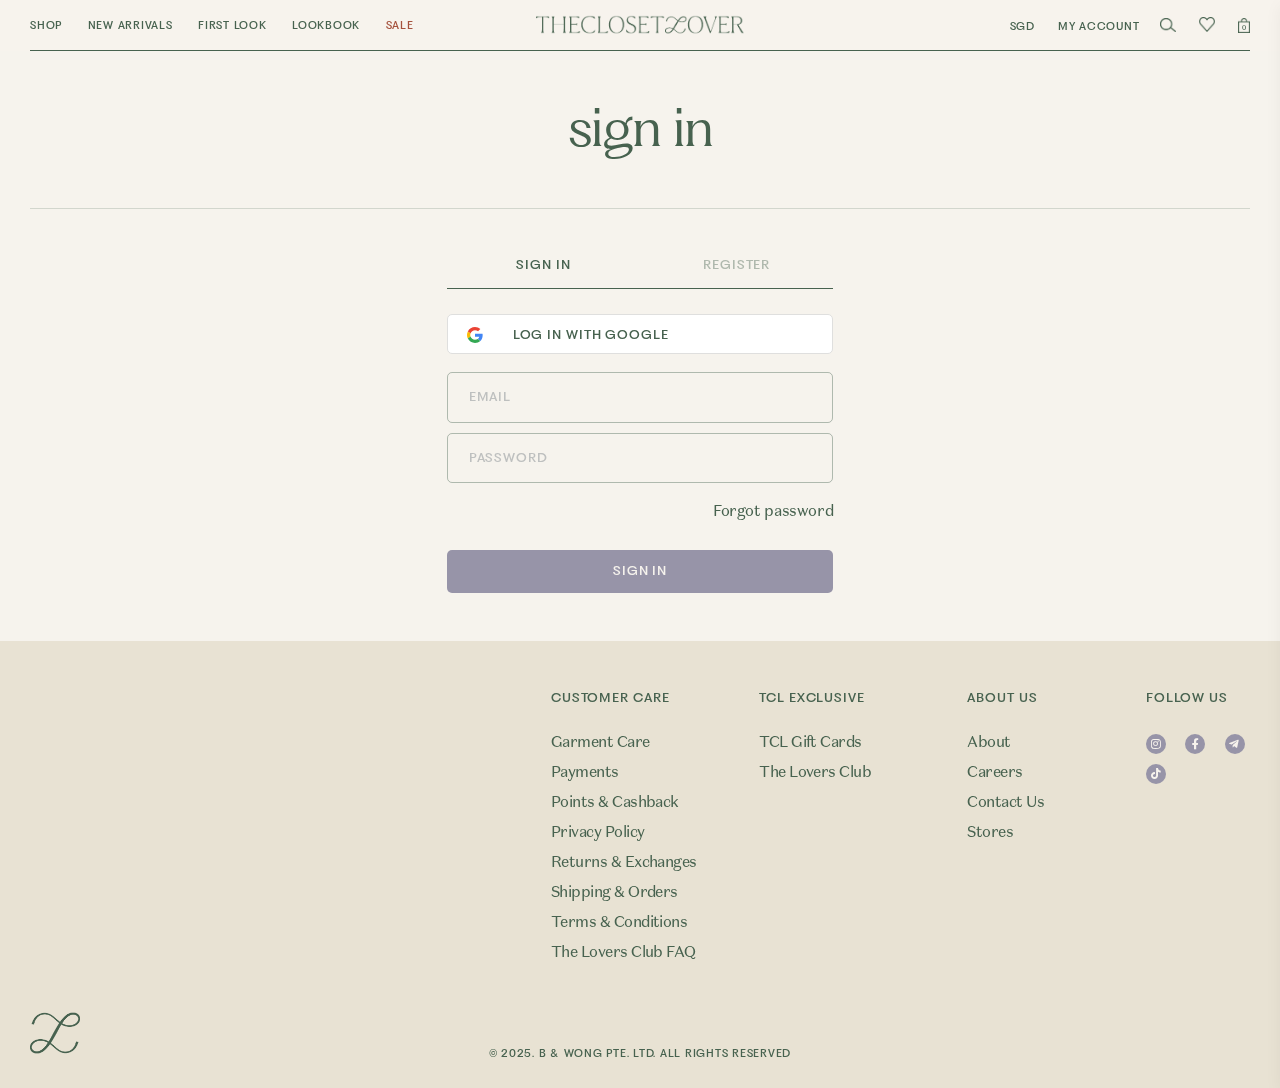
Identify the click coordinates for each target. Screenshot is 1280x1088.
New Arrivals (130, 25)
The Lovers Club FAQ (623, 952)
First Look (232, 25)
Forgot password (773, 511)
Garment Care (600, 742)
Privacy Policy (598, 832)
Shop (46, 25)
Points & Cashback (615, 802)
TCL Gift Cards (810, 742)
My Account (1099, 26)
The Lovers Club (815, 772)
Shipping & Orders (614, 892)
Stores (990, 832)
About (988, 742)
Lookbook (326, 25)
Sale (400, 25)
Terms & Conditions (619, 922)
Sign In (543, 264)
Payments (585, 772)
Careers (994, 772)
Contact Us (1005, 802)
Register (736, 264)
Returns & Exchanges (624, 862)
